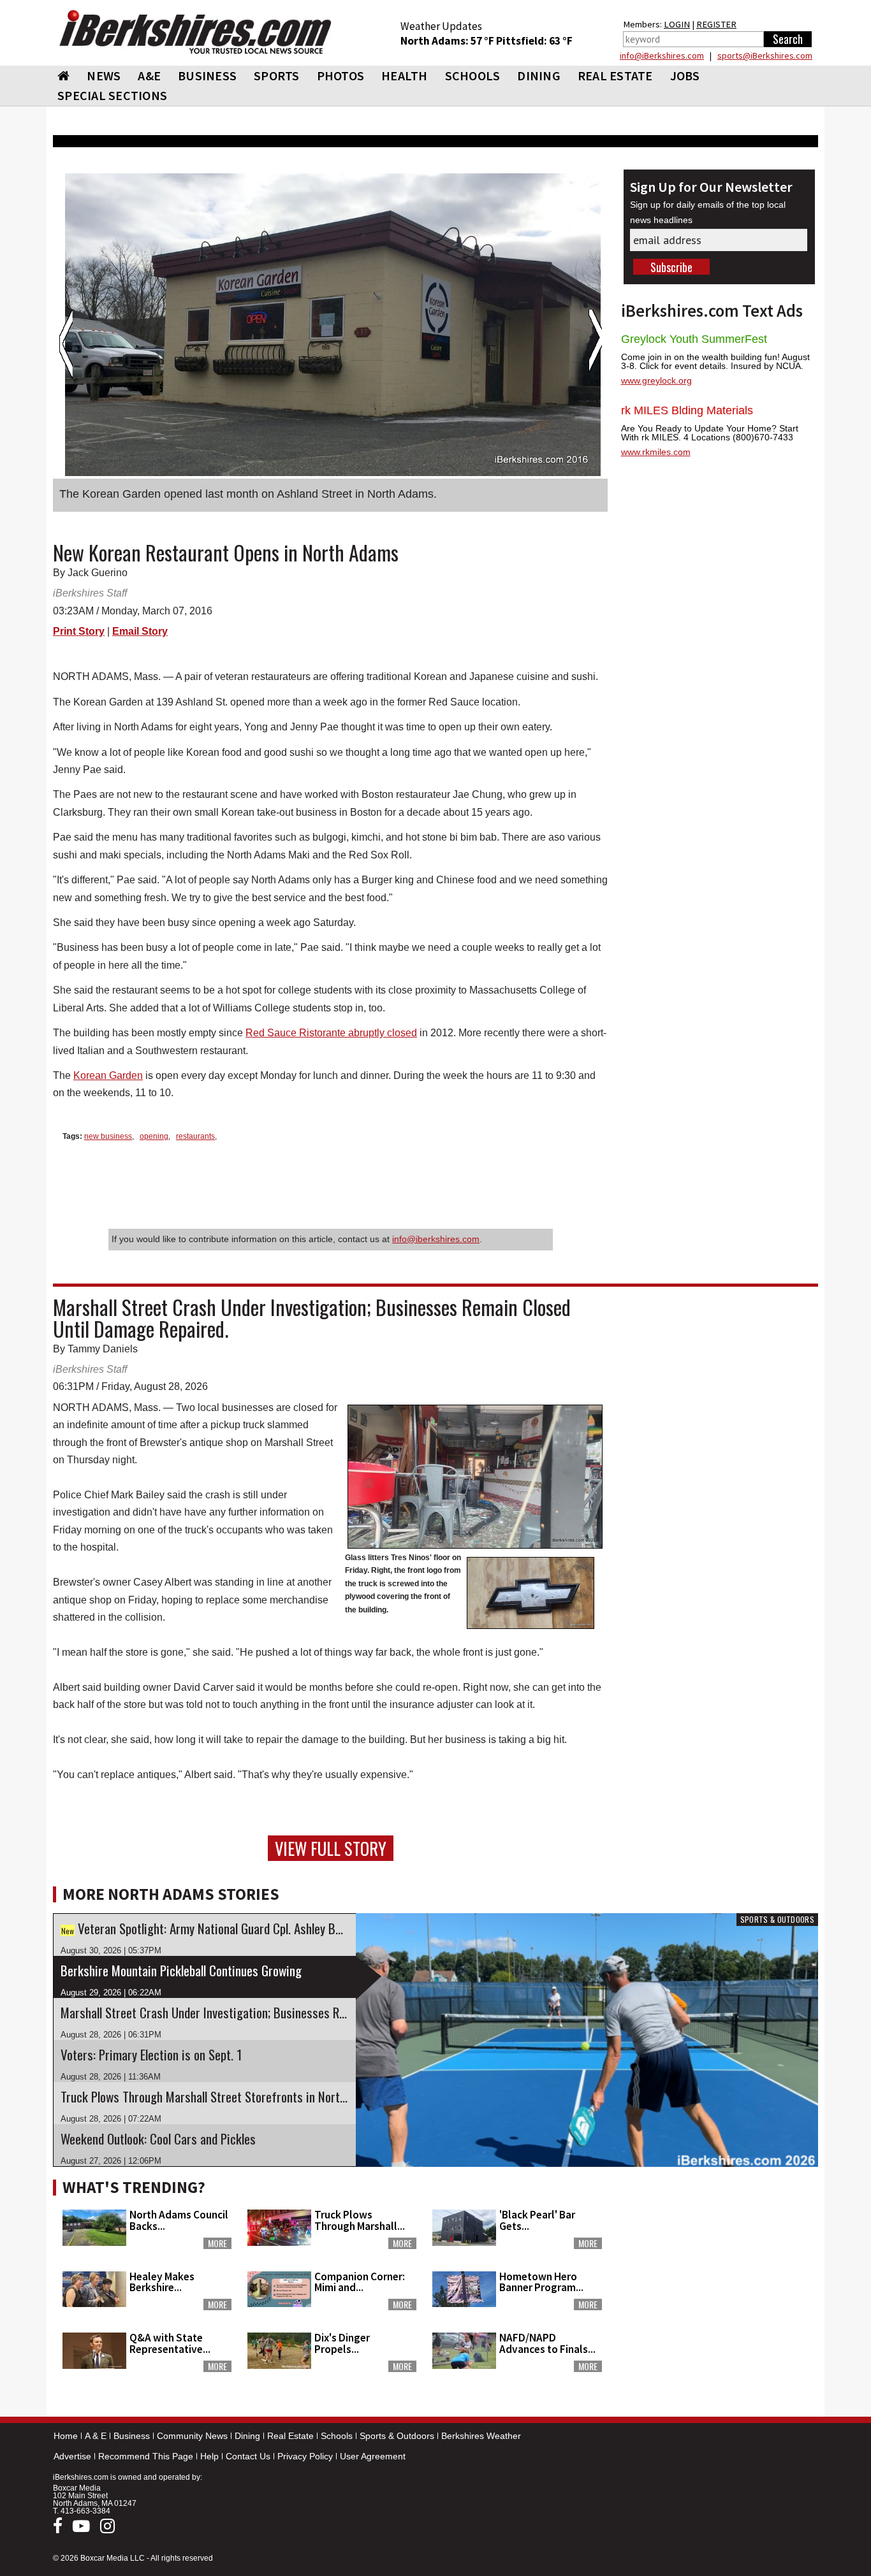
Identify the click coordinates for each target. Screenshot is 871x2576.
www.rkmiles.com (656, 452)
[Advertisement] (719, 2253)
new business (108, 1136)
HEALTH (405, 76)
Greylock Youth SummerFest (694, 339)
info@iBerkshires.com (662, 55)
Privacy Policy (305, 2456)
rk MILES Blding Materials (687, 410)
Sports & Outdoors (397, 2436)
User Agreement (373, 2456)
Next (595, 344)
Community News (192, 2436)
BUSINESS (207, 76)
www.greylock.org (656, 380)
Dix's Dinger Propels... (342, 2343)
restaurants (195, 1136)
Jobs (685, 76)
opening (154, 1136)
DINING (539, 76)
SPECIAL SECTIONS (112, 95)
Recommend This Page (146, 2456)
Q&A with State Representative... (170, 2343)
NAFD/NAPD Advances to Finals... (547, 2343)
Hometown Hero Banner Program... (541, 2282)
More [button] (217, 2243)
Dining (247, 2436)
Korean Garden (108, 1075)
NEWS (104, 76)
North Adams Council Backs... (179, 2220)
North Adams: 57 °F (448, 41)
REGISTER (716, 24)
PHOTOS (341, 76)
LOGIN (677, 24)
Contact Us (248, 2456)
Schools (337, 2436)
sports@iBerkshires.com (765, 55)
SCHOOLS (473, 76)
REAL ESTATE (615, 76)
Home (66, 2436)
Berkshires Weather (481, 2436)
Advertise (72, 2456)
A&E (149, 76)
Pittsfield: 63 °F (534, 41)
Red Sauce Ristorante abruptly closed (331, 1033)
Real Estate (290, 2436)
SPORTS (277, 76)
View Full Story (331, 1848)
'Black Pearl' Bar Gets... (537, 2220)
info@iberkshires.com (436, 1239)
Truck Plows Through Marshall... (360, 2220)
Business (132, 2436)
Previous (66, 344)
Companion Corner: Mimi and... (360, 2282)
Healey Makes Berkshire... (162, 2282)
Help (209, 2456)
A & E (96, 2436)
